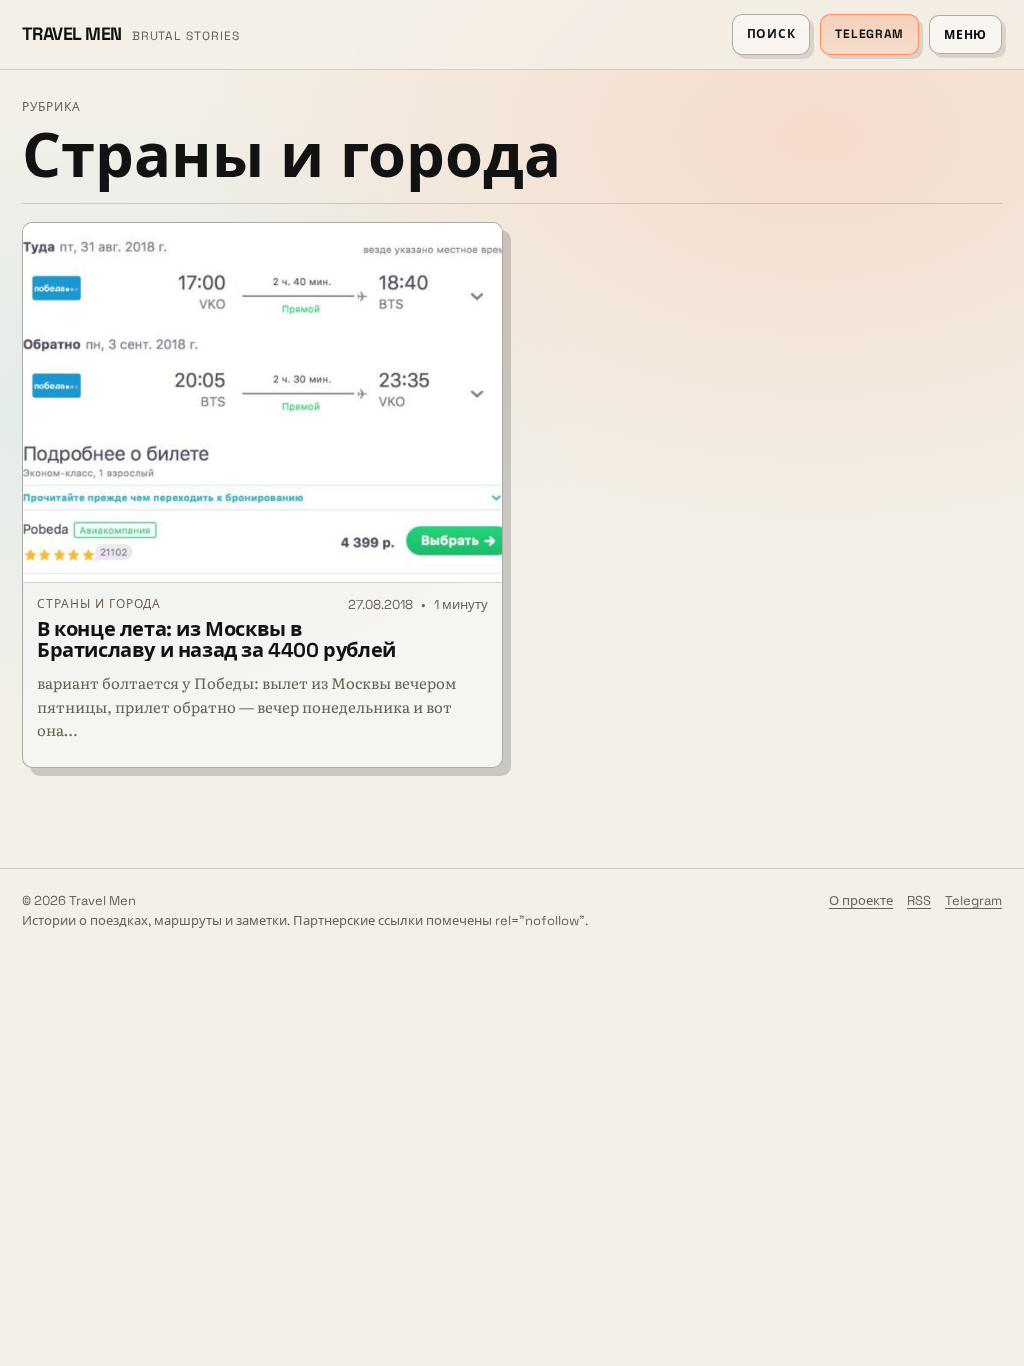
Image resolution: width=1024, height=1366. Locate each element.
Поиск (771, 34)
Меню (965, 35)
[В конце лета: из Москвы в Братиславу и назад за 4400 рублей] (262, 403)
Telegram (869, 34)
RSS (919, 900)
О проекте (861, 900)
